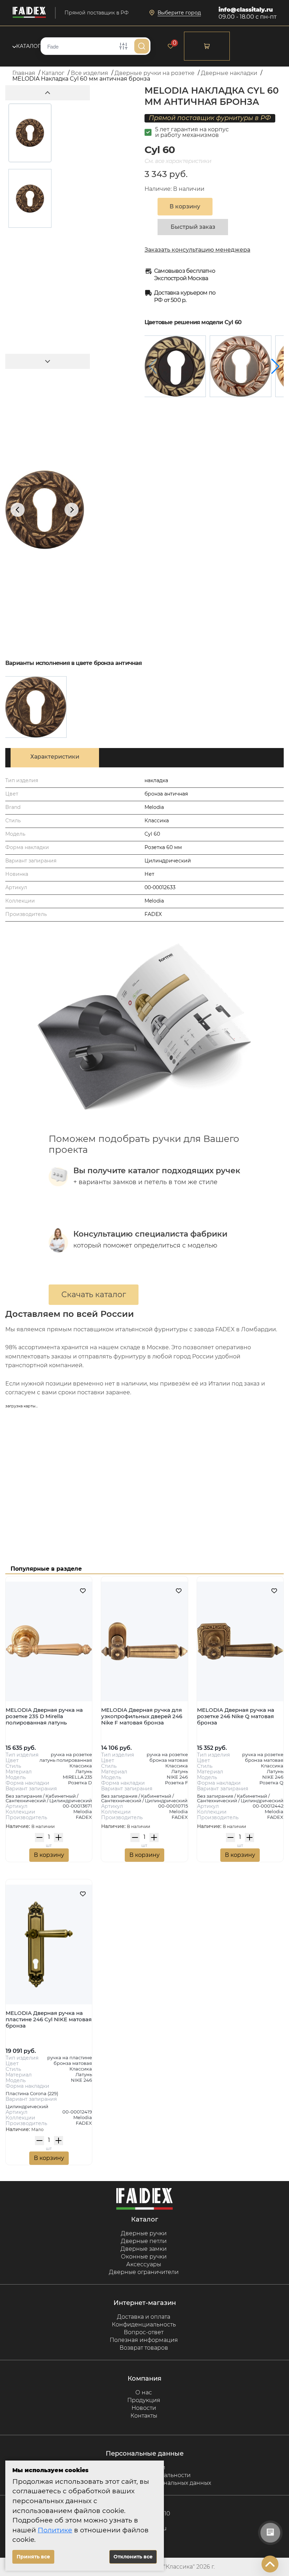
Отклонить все (133, 2557)
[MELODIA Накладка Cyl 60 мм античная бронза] (36, 707)
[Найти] (142, 46)
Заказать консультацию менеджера (197, 250)
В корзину (49, 1855)
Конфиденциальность (144, 2324)
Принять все (33, 2557)
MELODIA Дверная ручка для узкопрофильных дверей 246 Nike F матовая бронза (142, 1716)
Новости (144, 2408)
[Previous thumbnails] (48, 93)
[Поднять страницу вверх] (270, 2564)
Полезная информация (144, 2340)
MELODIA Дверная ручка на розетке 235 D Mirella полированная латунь (44, 1716)
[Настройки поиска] (123, 46)
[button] (275, 366)
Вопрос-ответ (144, 2332)
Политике (55, 2530)
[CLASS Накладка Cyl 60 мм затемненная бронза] (175, 366)
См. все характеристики (178, 161)
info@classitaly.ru (246, 10)
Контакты (144, 2416)
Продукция (144, 2400)
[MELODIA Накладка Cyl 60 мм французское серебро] (241, 366)
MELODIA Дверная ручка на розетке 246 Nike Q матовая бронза (236, 1716)
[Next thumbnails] (48, 361)
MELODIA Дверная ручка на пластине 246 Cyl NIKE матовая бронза (49, 2019)
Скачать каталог (94, 1295)
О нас (144, 2392)
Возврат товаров (144, 2348)
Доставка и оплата (144, 2317)
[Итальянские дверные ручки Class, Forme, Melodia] (29, 13)
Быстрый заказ (193, 227)
